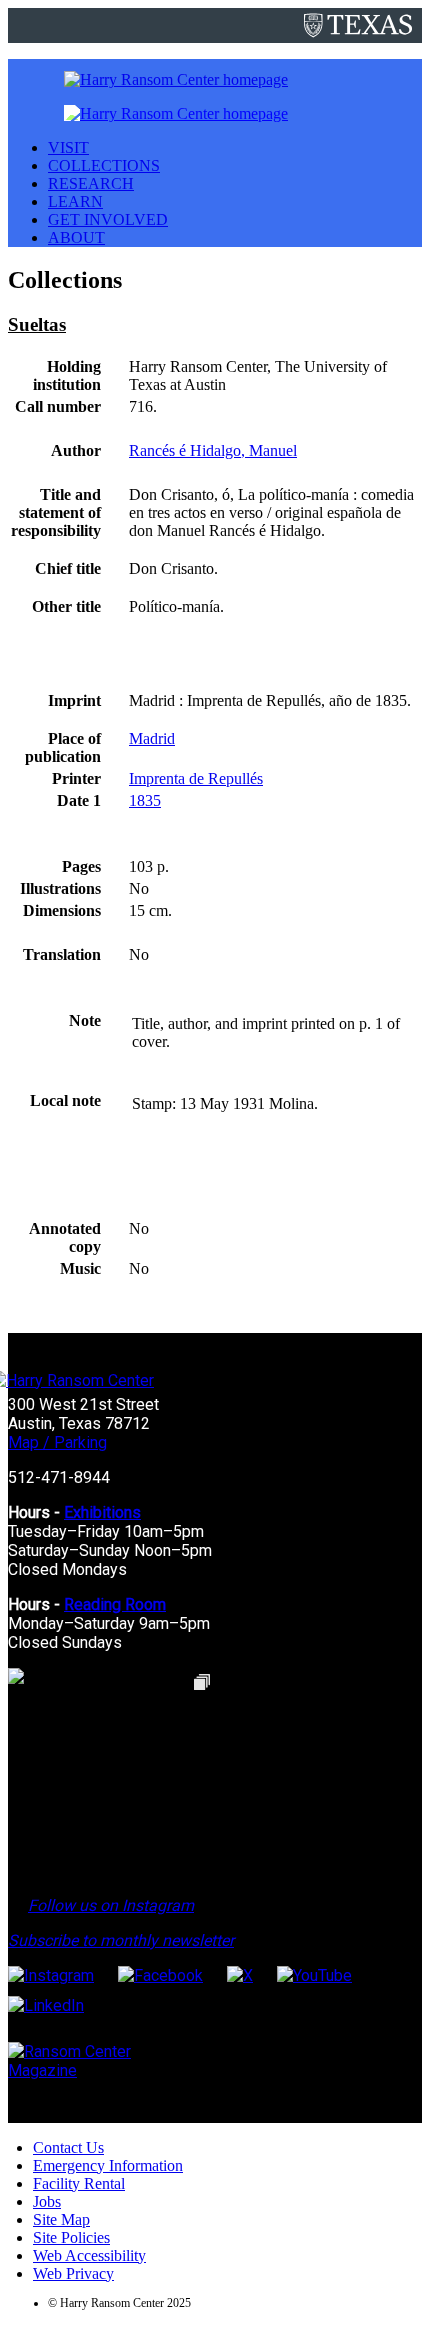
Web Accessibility (89, 2255)
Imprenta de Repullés (196, 778)
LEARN (75, 201)
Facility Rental (79, 2183)
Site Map (61, 2219)
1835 (145, 800)
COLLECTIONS (104, 165)
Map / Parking (57, 1442)
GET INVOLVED (108, 219)
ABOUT (76, 237)
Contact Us (68, 2147)
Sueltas (37, 324)
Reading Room (115, 1604)
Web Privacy (73, 2273)
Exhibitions (102, 1512)
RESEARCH (91, 183)
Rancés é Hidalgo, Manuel (213, 450)
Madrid (152, 738)
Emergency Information (108, 2165)
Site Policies (71, 2237)
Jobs (47, 2201)
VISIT (68, 147)
